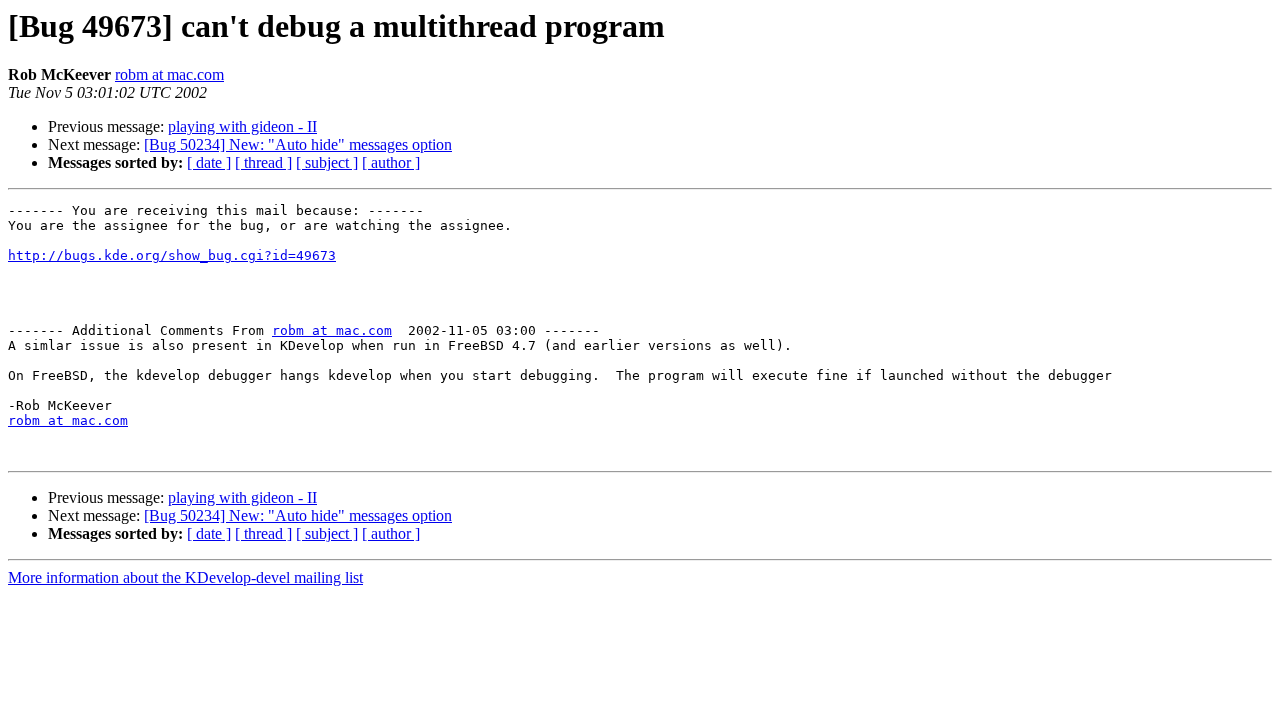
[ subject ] (327, 162)
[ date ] (209, 162)
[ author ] (391, 162)
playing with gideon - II (242, 126)
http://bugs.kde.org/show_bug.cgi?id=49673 (172, 255)
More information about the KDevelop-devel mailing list (185, 577)
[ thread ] (263, 162)
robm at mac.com (169, 74)
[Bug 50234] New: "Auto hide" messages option (298, 144)
